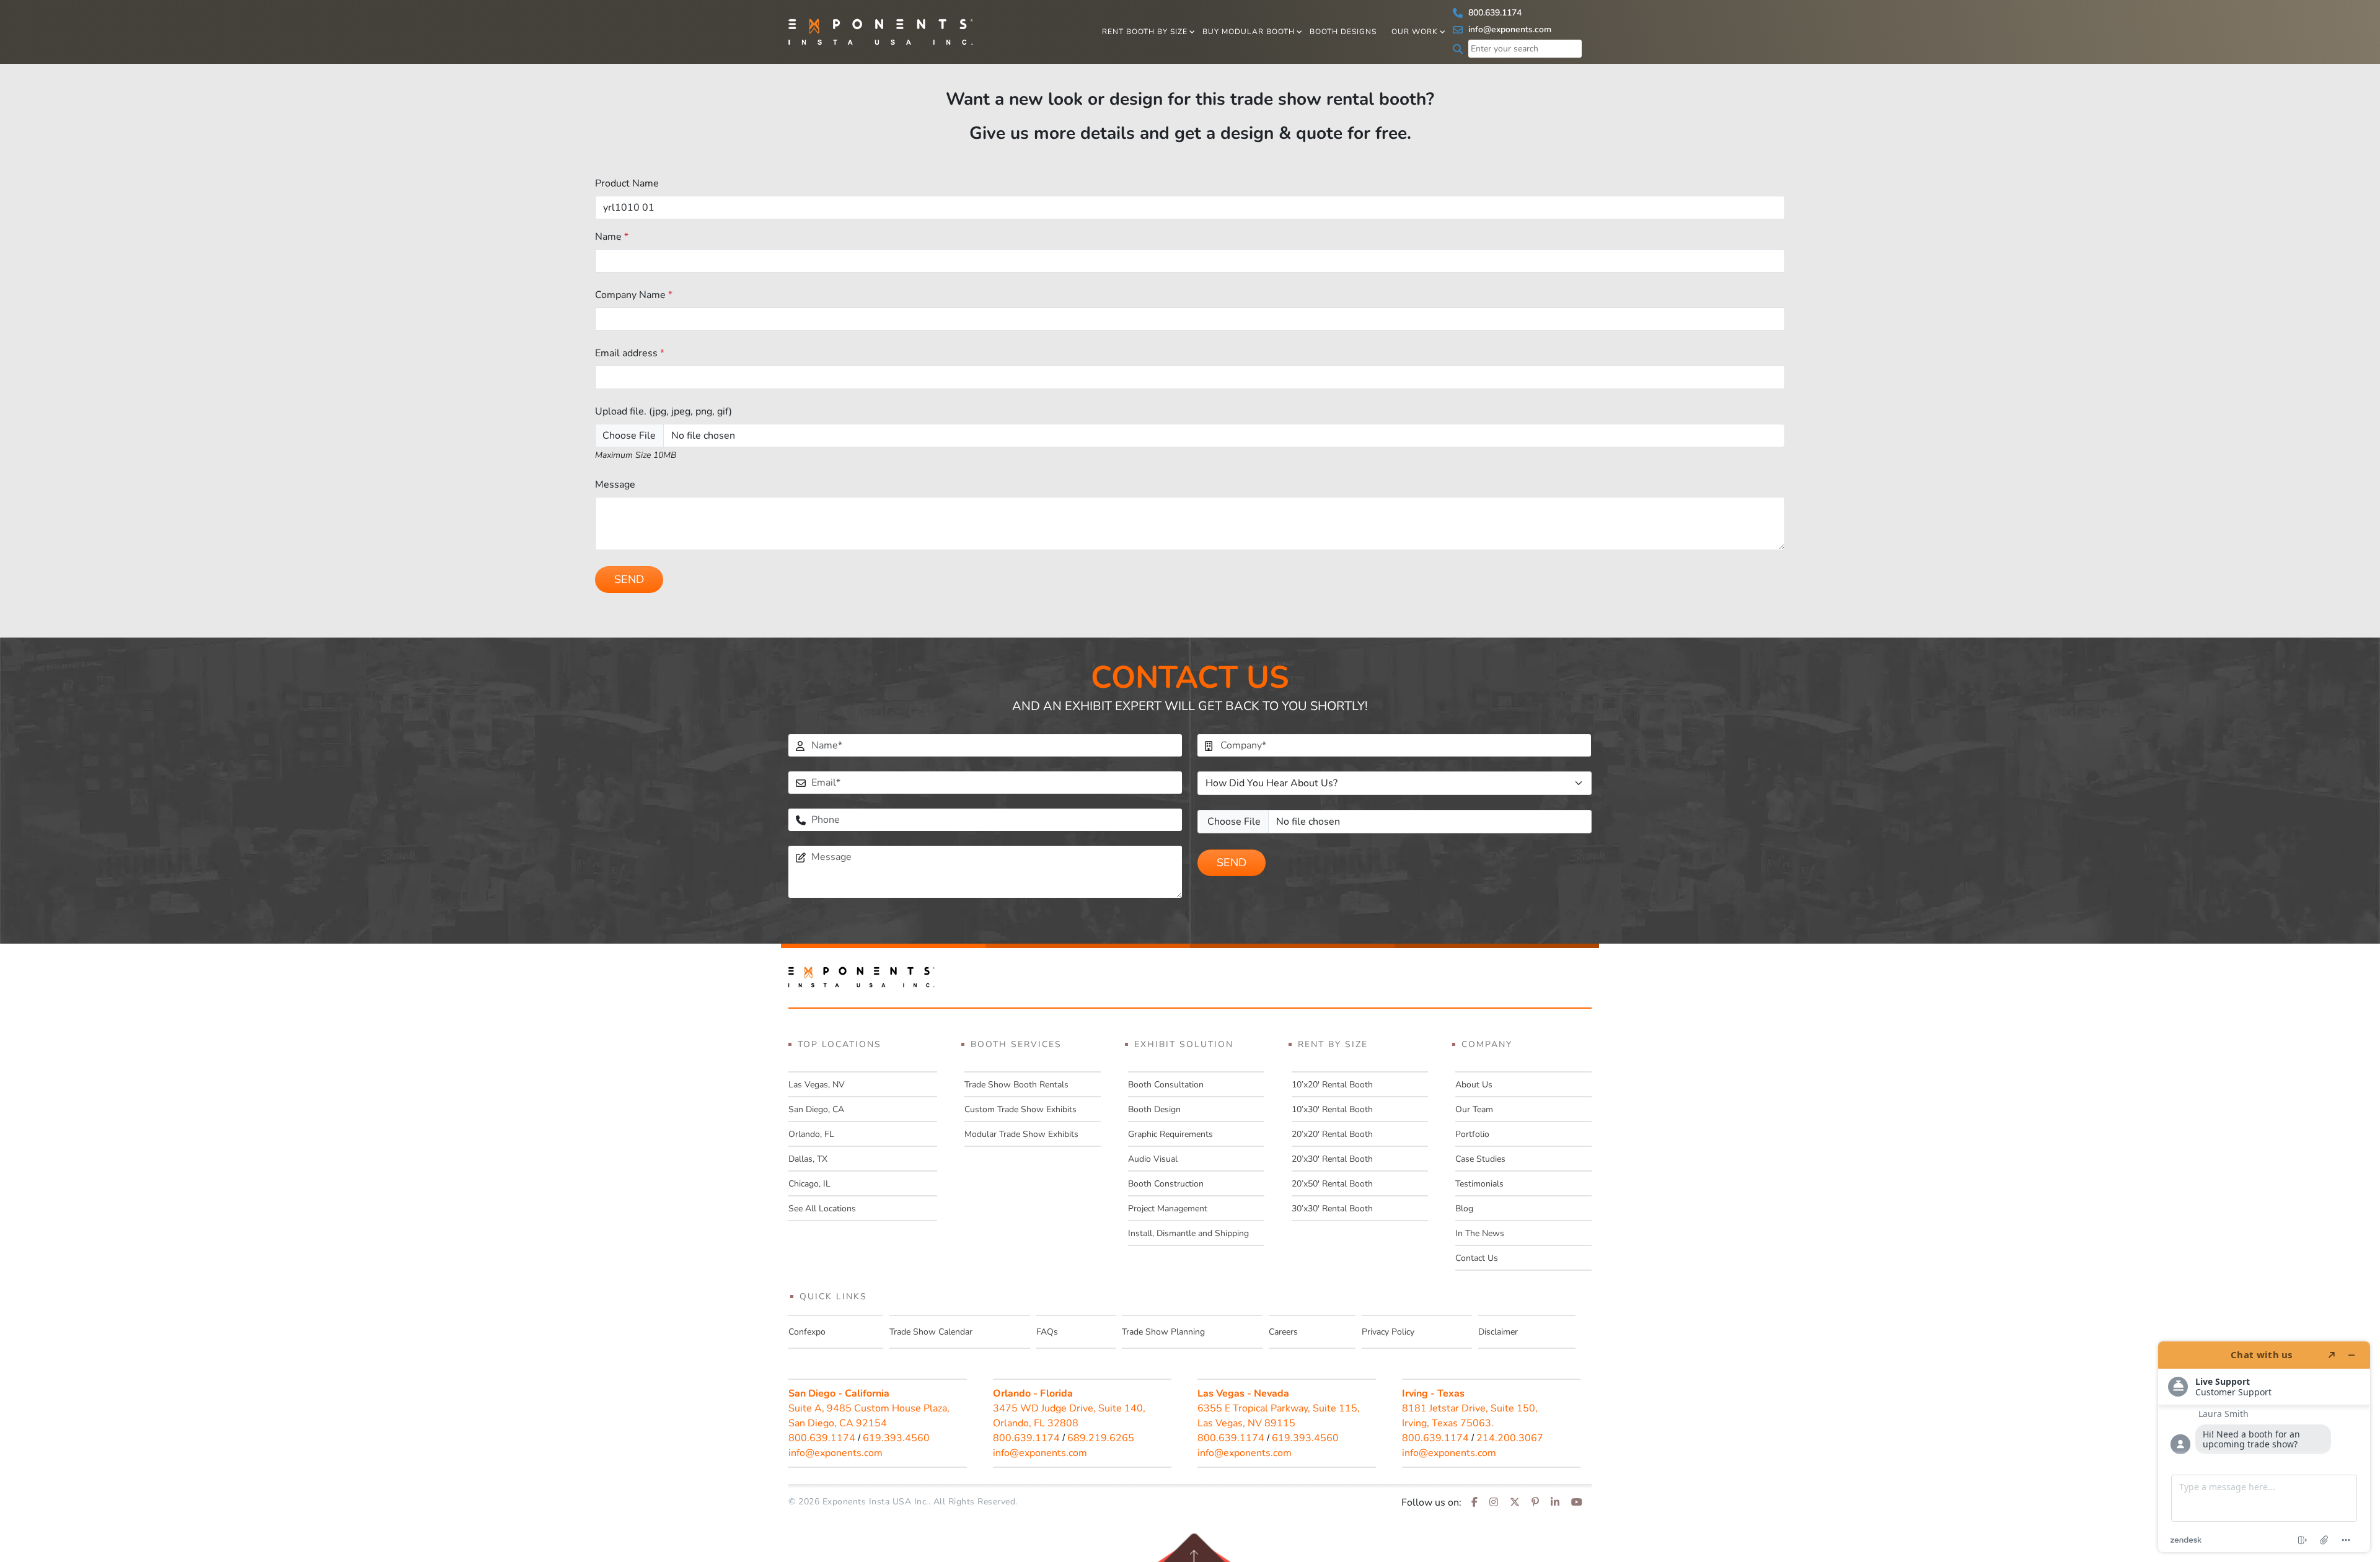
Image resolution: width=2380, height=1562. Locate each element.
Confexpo (807, 1332)
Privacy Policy (1388, 1332)
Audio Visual (1153, 1159)
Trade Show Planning (1163, 1332)
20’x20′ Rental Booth (1332, 1134)
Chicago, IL (809, 1184)
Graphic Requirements (1170, 1134)
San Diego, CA (816, 1109)
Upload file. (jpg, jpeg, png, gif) (663, 411)
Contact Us (1477, 1258)
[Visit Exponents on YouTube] (1577, 1503)
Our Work (1415, 32)
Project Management (1168, 1209)
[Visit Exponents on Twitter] (1515, 1503)
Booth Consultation (1166, 1085)
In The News (1480, 1233)
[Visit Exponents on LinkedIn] (1555, 1503)
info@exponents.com (1509, 29)
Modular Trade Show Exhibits (1021, 1134)
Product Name (627, 183)
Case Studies (1480, 1159)
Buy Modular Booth (1249, 32)
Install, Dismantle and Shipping (1188, 1233)
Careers (1283, 1332)
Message (615, 485)
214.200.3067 (1510, 1438)
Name (612, 237)
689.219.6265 (1101, 1438)
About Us (1474, 1085)
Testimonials (1479, 1184)
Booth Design (1154, 1109)
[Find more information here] (2264, 1447)
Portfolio (1472, 1134)
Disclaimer (1498, 1332)
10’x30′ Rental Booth (1332, 1109)
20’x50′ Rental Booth (1332, 1184)
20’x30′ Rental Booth (1332, 1159)
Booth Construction (1166, 1184)
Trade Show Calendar (931, 1332)
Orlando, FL (811, 1134)
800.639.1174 (1494, 13)
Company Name (634, 295)
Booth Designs (1343, 32)
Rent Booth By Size (1145, 32)
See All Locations (822, 1209)
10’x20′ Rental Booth (1332, 1085)
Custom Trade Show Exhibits (1020, 1109)
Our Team (1474, 1109)
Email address (630, 353)
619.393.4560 (896, 1438)
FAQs (1047, 1332)
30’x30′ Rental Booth (1332, 1209)
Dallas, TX (808, 1159)
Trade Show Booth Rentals (1016, 1085)
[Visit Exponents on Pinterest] (1535, 1503)
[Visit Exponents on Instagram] (1494, 1503)
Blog (1464, 1209)
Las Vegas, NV (817, 1085)
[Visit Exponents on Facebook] (1474, 1503)
